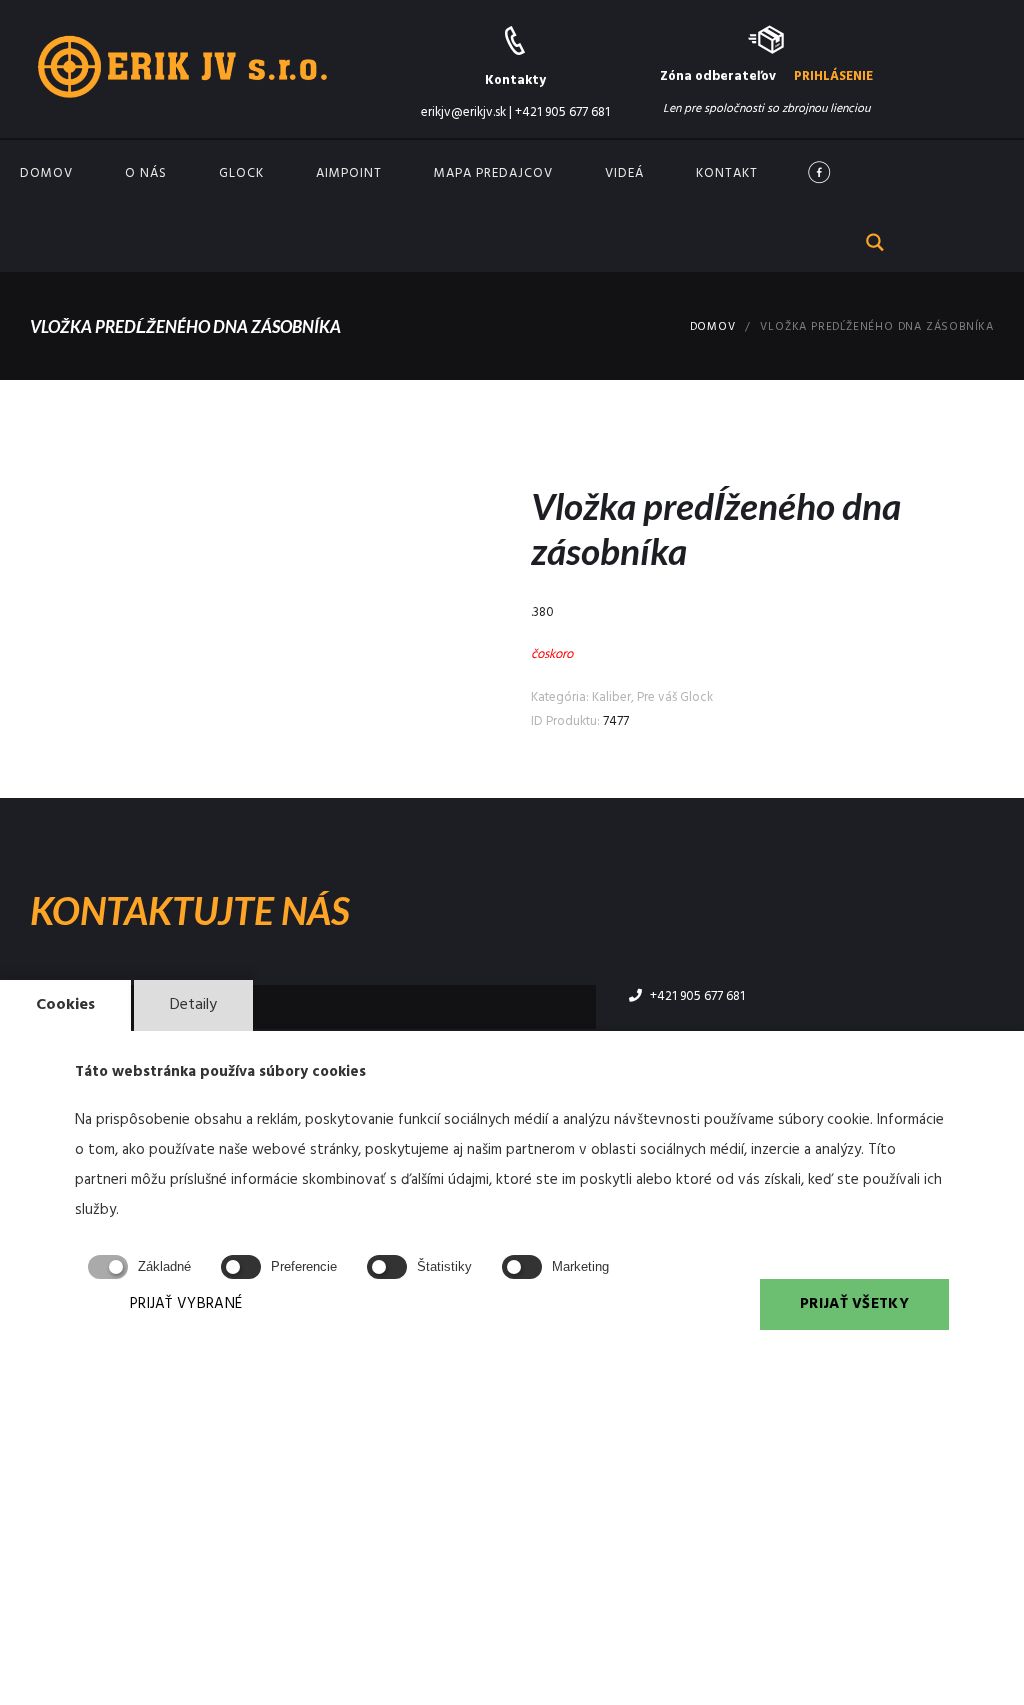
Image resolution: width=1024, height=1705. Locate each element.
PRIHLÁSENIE (833, 76)
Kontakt (727, 173)
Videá (624, 173)
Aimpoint (349, 173)
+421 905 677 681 (562, 112)
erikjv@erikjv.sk (463, 112)
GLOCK (241, 173)
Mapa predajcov (493, 173)
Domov (46, 173)
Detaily (193, 1005)
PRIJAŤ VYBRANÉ (186, 1304)
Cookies (65, 1005)
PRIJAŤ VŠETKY (854, 1304)
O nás (146, 173)
